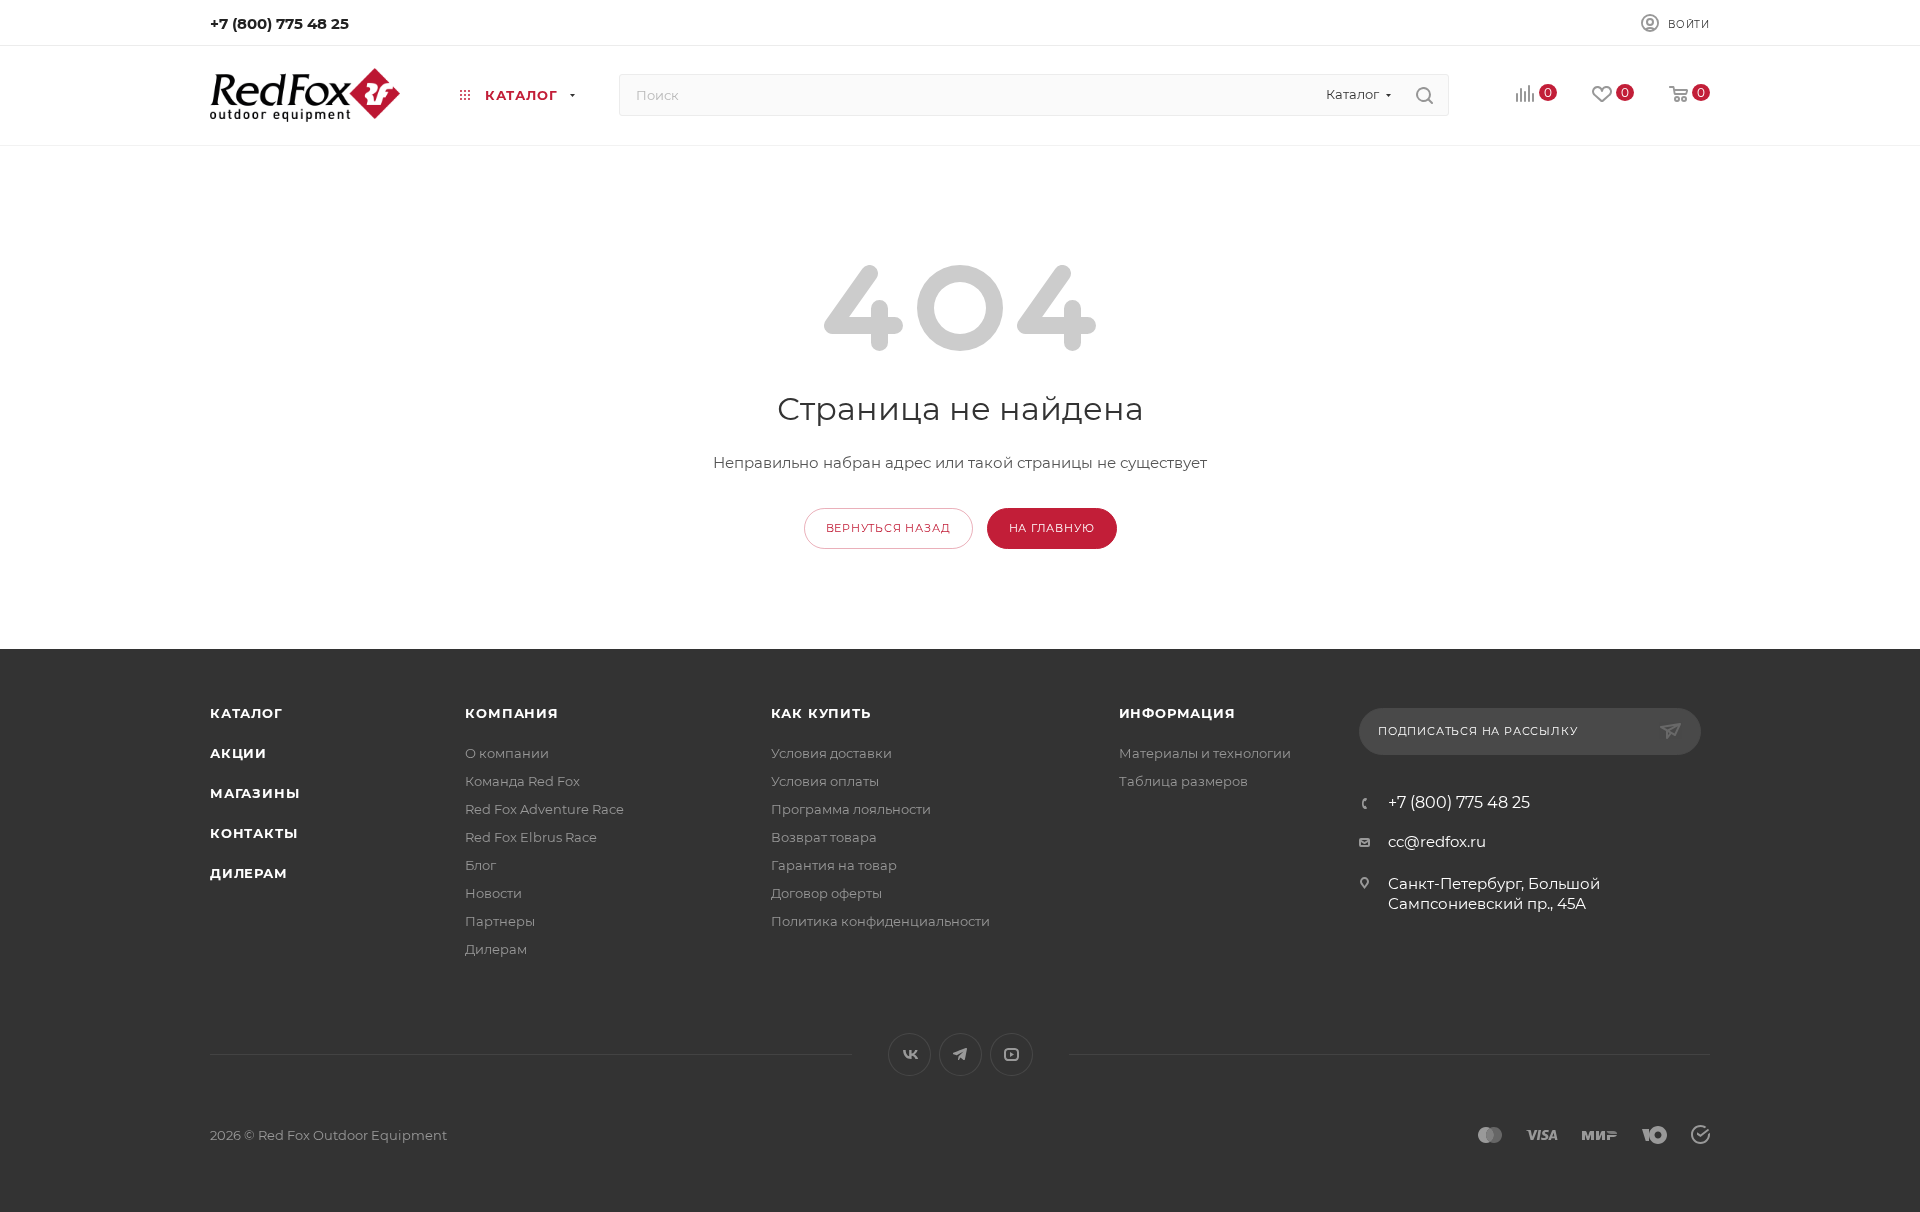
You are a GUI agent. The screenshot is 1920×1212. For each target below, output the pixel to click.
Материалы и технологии (1205, 753)
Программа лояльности (851, 809)
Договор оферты (826, 893)
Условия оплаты (825, 781)
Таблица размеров (1183, 781)
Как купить (821, 713)
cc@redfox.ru (1437, 841)
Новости (493, 893)
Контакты (253, 833)
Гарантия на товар (834, 865)
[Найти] (1424, 95)
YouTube (1011, 1054)
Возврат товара (824, 837)
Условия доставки (831, 753)
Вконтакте (909, 1054)
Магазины (254, 793)
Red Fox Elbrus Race (531, 837)
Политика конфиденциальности (880, 921)
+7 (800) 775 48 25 (279, 23)
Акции (238, 753)
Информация (1177, 713)
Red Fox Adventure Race (544, 809)
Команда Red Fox (522, 781)
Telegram (960, 1054)
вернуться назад (888, 528)
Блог (480, 865)
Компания (511, 713)
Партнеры (500, 921)
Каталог (246, 713)
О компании (507, 753)
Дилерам (249, 873)
